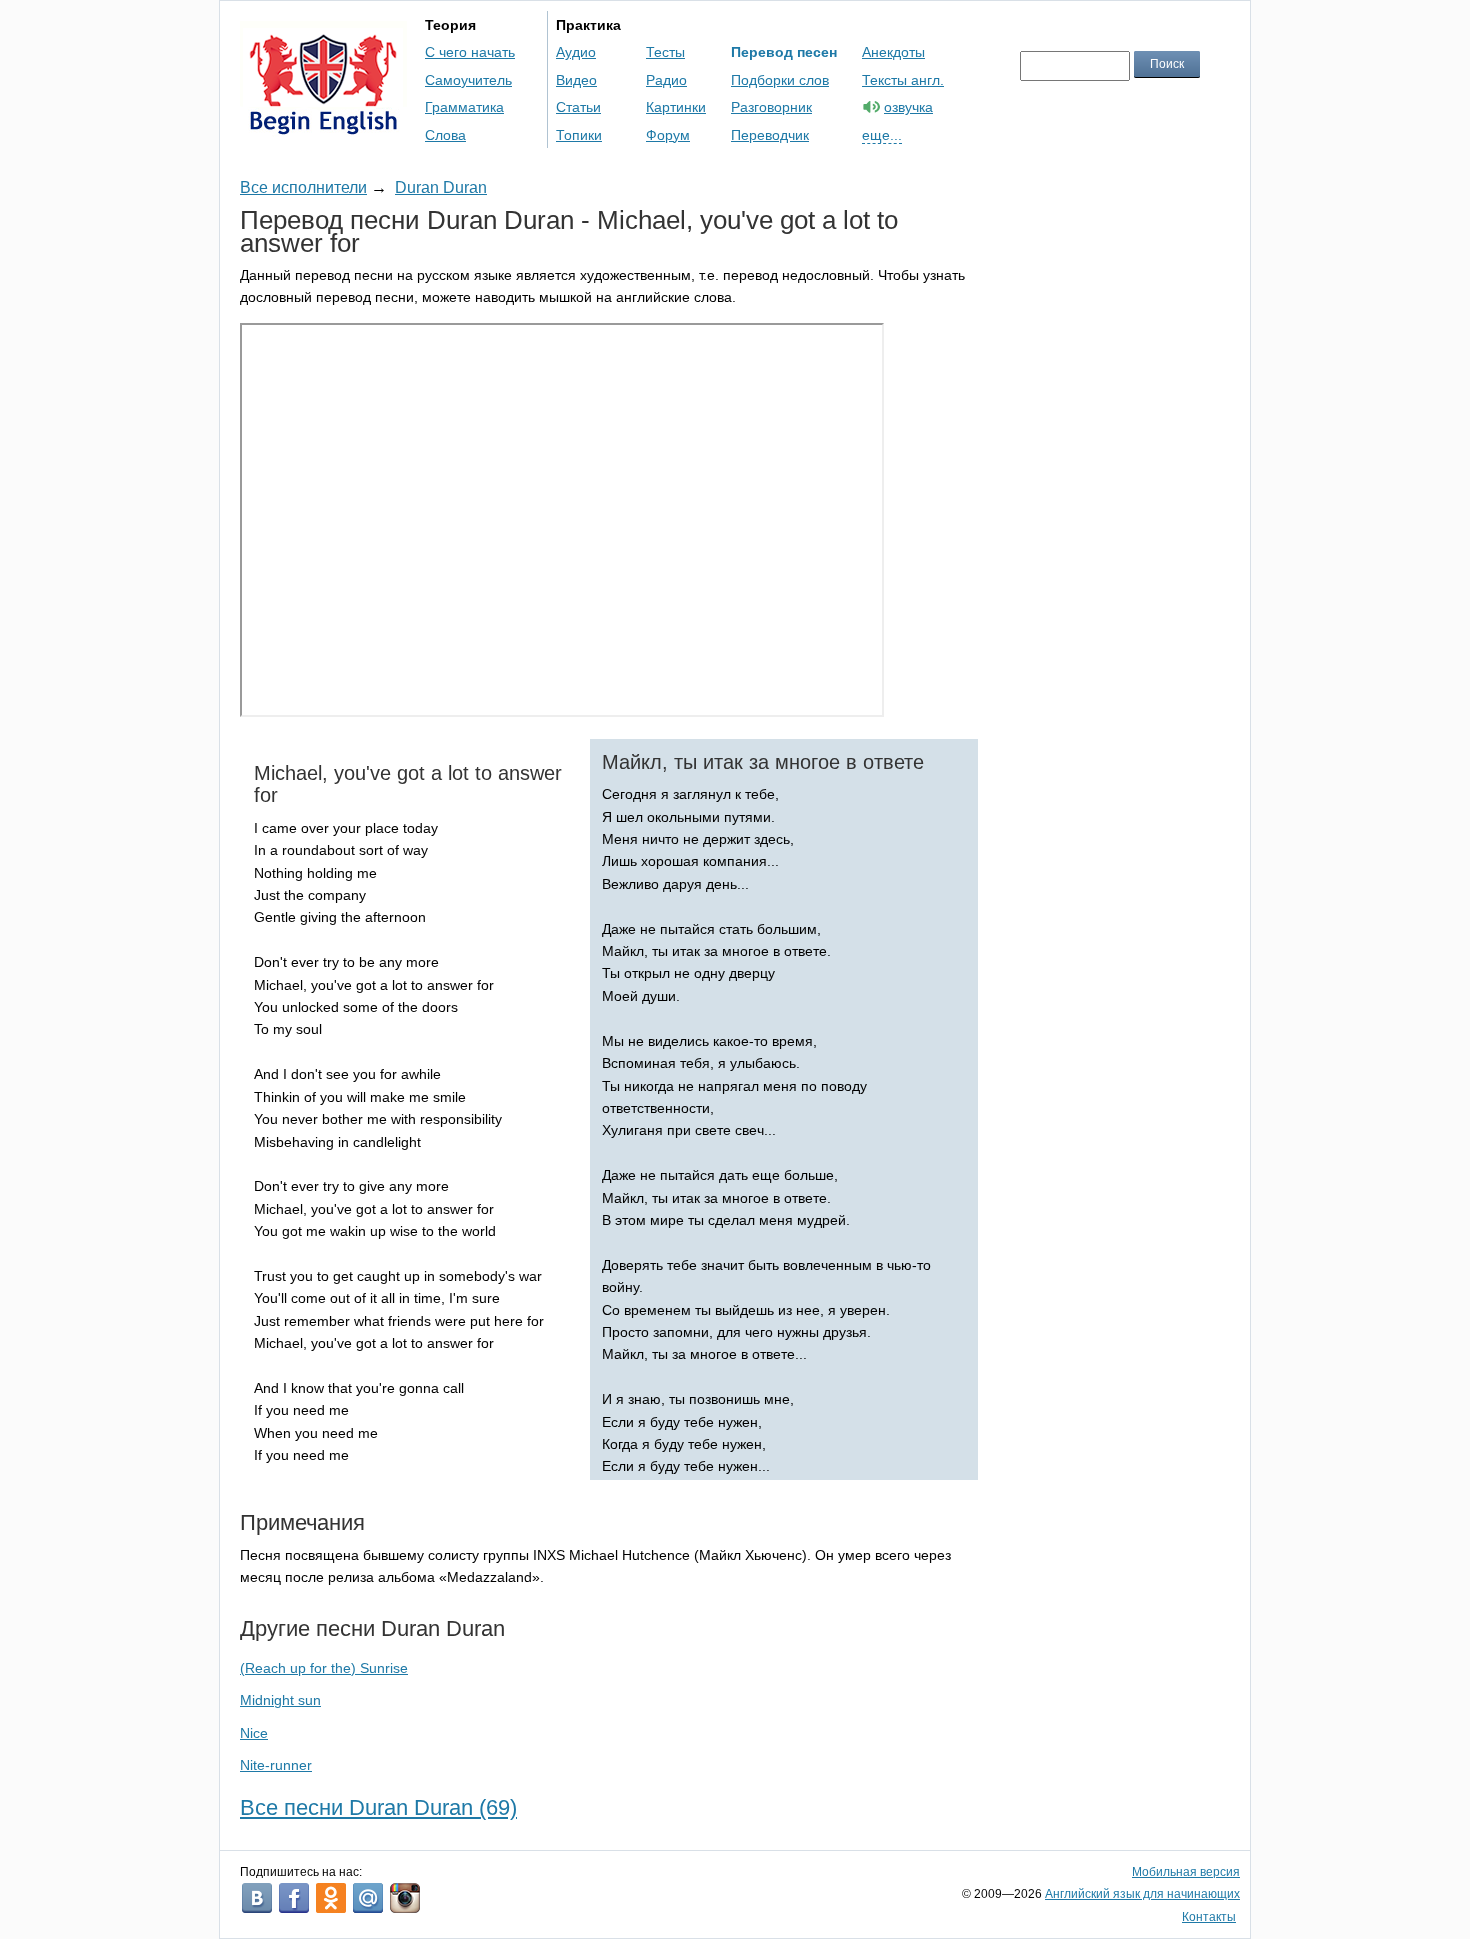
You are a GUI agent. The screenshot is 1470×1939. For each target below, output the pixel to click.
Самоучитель (468, 80)
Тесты (665, 52)
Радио (666, 80)
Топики (579, 135)
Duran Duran (441, 187)
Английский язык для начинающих (1142, 1894)
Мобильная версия (1186, 1872)
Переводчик (770, 135)
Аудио (576, 52)
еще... (882, 135)
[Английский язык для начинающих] (323, 125)
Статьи (578, 107)
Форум (668, 135)
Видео (576, 80)
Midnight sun (280, 1700)
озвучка (908, 107)
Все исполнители (303, 187)
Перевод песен (784, 52)
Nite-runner (276, 1765)
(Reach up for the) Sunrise (324, 1668)
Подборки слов (780, 80)
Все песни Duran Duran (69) (378, 1807)
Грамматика (464, 107)
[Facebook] (294, 1898)
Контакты (1209, 1917)
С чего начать (470, 52)
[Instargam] (405, 1898)
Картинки (676, 107)
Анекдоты (893, 52)
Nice (254, 1733)
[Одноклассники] (331, 1898)
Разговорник (771, 107)
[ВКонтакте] (257, 1898)
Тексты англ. (903, 80)
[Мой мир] (368, 1898)
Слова (445, 135)
